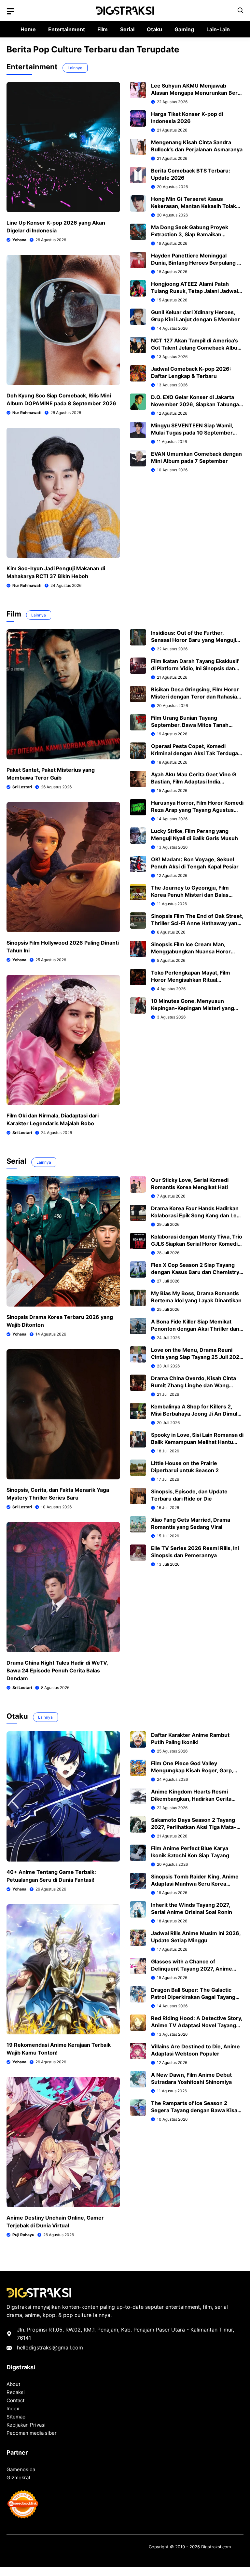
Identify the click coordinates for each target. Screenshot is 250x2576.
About (13, 2384)
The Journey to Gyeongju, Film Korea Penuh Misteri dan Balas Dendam (190, 895)
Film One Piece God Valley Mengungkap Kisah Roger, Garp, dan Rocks (192, 1770)
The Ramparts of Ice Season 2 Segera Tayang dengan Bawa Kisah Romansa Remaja (196, 2110)
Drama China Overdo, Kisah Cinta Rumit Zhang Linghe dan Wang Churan (194, 1385)
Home (28, 29)
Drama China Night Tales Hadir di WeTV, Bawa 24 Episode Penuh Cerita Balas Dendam (57, 1670)
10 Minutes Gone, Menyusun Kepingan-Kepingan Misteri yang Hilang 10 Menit (193, 1008)
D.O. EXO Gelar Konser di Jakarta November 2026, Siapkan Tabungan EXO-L (197, 404)
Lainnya (75, 68)
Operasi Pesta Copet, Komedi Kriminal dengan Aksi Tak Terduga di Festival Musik (194, 753)
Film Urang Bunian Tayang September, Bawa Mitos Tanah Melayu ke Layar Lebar (190, 725)
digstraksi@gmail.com (56, 2347)
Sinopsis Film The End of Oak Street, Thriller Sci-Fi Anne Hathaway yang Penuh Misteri (197, 923)
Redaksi (16, 2392)
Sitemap (16, 2417)
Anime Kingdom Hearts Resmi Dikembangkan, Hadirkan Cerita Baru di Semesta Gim (191, 1799)
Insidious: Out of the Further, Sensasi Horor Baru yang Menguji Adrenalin (194, 640)
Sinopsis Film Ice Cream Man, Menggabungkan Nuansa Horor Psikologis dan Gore (191, 951)
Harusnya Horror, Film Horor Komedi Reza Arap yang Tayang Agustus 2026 (197, 810)
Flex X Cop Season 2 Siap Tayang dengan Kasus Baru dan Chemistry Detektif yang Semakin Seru (195, 1272)
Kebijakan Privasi (26, 2425)
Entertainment (67, 29)
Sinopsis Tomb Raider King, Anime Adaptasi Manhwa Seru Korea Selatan (195, 1884)
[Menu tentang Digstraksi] (10, 11)
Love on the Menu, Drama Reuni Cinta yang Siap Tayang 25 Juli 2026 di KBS (197, 1357)
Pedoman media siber (32, 2433)
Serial (127, 29)
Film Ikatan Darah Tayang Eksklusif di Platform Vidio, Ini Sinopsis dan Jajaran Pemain (195, 668)
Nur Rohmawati (27, 413)
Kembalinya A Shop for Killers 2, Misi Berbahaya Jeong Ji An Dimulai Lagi (196, 1414)
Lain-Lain (218, 29)
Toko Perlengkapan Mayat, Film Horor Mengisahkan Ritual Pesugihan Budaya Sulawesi (191, 980)
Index (13, 2409)
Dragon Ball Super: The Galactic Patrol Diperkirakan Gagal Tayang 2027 (193, 1997)
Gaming (184, 29)
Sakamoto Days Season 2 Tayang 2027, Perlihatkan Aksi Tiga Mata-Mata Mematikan (194, 1827)
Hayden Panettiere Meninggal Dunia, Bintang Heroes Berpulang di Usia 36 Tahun (196, 263)
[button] (241, 11)
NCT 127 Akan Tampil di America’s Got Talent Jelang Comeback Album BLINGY (197, 348)
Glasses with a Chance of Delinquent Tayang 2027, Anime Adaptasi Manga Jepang (192, 1969)
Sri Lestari (22, 787)
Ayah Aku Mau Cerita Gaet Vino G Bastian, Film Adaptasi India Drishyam (194, 782)
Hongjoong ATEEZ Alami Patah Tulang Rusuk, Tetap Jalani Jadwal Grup (194, 291)
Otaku (154, 29)
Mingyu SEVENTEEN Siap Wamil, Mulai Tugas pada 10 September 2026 (192, 433)
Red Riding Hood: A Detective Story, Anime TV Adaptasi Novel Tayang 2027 (197, 2025)
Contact (15, 2400)
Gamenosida (21, 2469)
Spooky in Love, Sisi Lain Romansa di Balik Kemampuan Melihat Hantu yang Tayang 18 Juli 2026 (197, 1442)
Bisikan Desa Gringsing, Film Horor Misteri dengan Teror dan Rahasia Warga (195, 697)
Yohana (19, 240)
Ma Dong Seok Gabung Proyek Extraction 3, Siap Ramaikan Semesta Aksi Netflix (190, 234)
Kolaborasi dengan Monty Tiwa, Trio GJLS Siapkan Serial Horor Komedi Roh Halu (197, 1244)
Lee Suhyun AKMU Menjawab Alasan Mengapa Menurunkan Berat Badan (197, 93)
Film (103, 29)
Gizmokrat (18, 2478)
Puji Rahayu (23, 2235)
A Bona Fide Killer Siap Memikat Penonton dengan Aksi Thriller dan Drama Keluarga (195, 1329)
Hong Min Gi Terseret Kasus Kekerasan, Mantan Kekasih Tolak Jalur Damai (194, 206)
